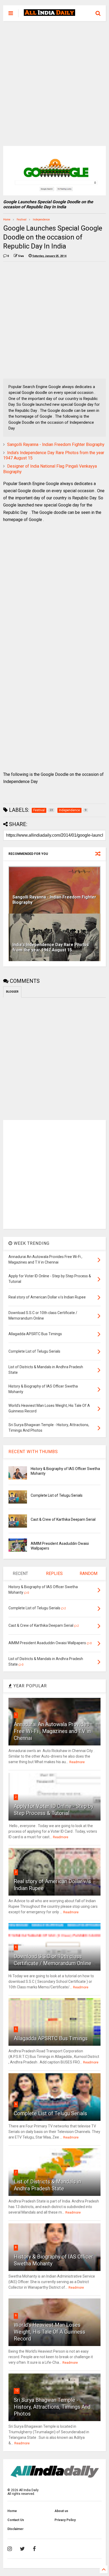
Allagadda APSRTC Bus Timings (51, 2038)
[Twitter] (22, 2549)
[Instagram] (10, 2549)
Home (7, 220)
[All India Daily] (49, 13)
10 (17, 2391)
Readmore (77, 1762)
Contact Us (16, 2520)
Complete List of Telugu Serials (57, 1495)
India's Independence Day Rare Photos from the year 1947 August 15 (51, 947)
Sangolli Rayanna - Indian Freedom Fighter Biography (56, 444)
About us (61, 2511)
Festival (22, 220)
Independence (41, 220)
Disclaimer (15, 2529)
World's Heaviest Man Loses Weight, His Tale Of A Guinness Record (49, 2332)
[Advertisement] (54, 84)
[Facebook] (34, 2549)
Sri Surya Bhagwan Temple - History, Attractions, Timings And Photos (52, 2407)
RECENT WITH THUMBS (33, 1452)
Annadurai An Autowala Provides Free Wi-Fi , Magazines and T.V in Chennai (52, 1731)
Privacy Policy (65, 2520)
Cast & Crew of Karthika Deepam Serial (63, 1519)
